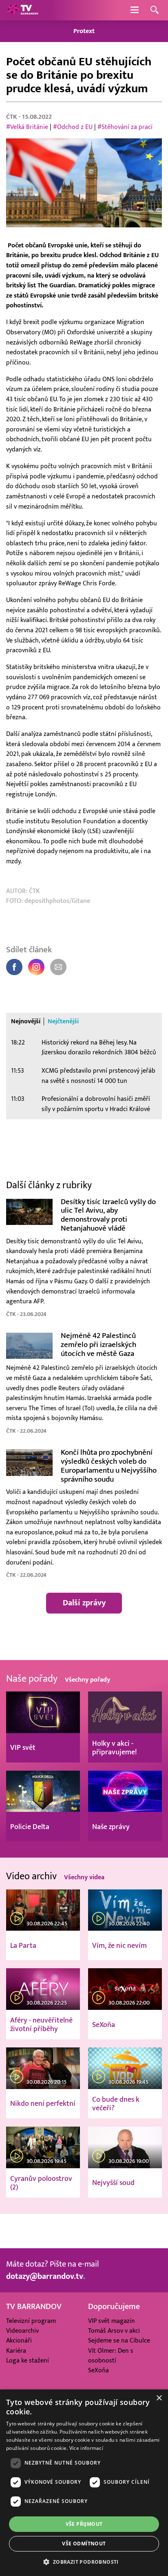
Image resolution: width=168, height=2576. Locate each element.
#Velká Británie (27, 127)
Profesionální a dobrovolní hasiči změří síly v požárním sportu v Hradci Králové (96, 1104)
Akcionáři (19, 2340)
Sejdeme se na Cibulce (119, 2340)
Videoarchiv (22, 2331)
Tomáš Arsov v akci (114, 2331)
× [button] (159, 2398)
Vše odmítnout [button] (84, 2544)
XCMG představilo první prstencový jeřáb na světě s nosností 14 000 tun (98, 1076)
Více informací (86, 2448)
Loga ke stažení (28, 2360)
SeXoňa (98, 2370)
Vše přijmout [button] (84, 2524)
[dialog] (84, 2483)
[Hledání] (155, 10)
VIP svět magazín (112, 2321)
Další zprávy (84, 1603)
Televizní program (31, 2321)
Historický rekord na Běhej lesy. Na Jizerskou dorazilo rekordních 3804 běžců (99, 1048)
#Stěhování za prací (125, 127)
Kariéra (16, 2351)
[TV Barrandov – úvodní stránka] (22, 10)
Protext (84, 31)
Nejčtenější (63, 1021)
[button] (84, 2562)
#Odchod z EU (73, 127)
